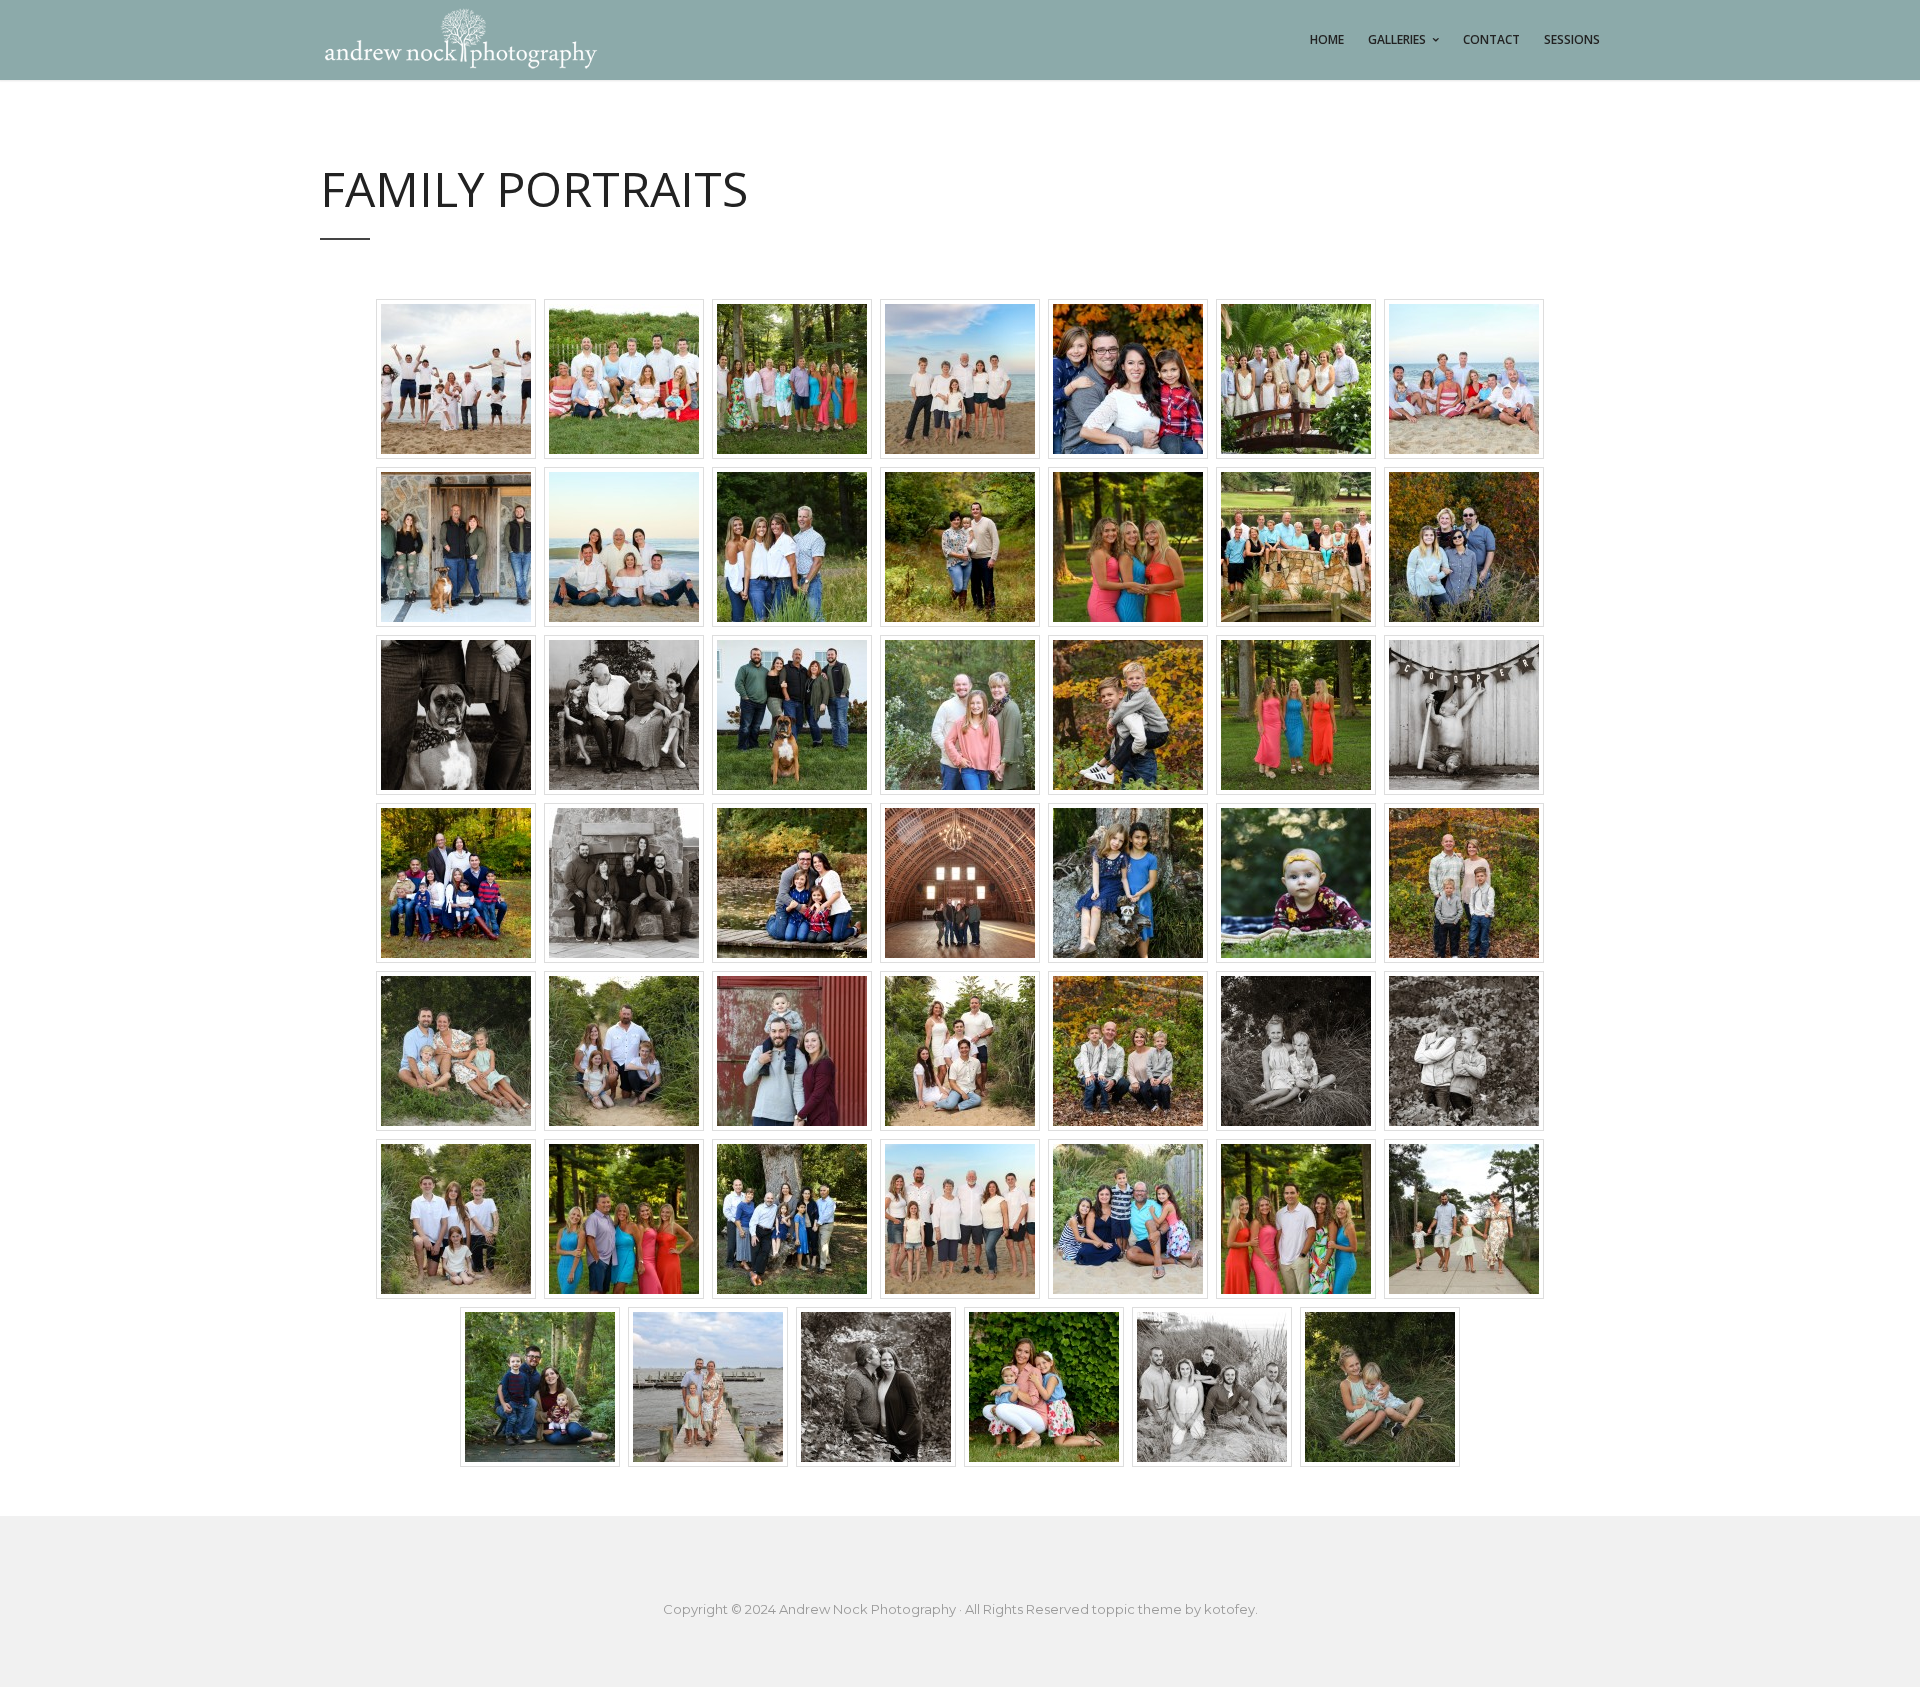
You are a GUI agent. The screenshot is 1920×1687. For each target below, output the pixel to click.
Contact (1491, 39)
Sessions (1572, 39)
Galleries (1397, 39)
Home (1327, 39)
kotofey (1229, 1609)
